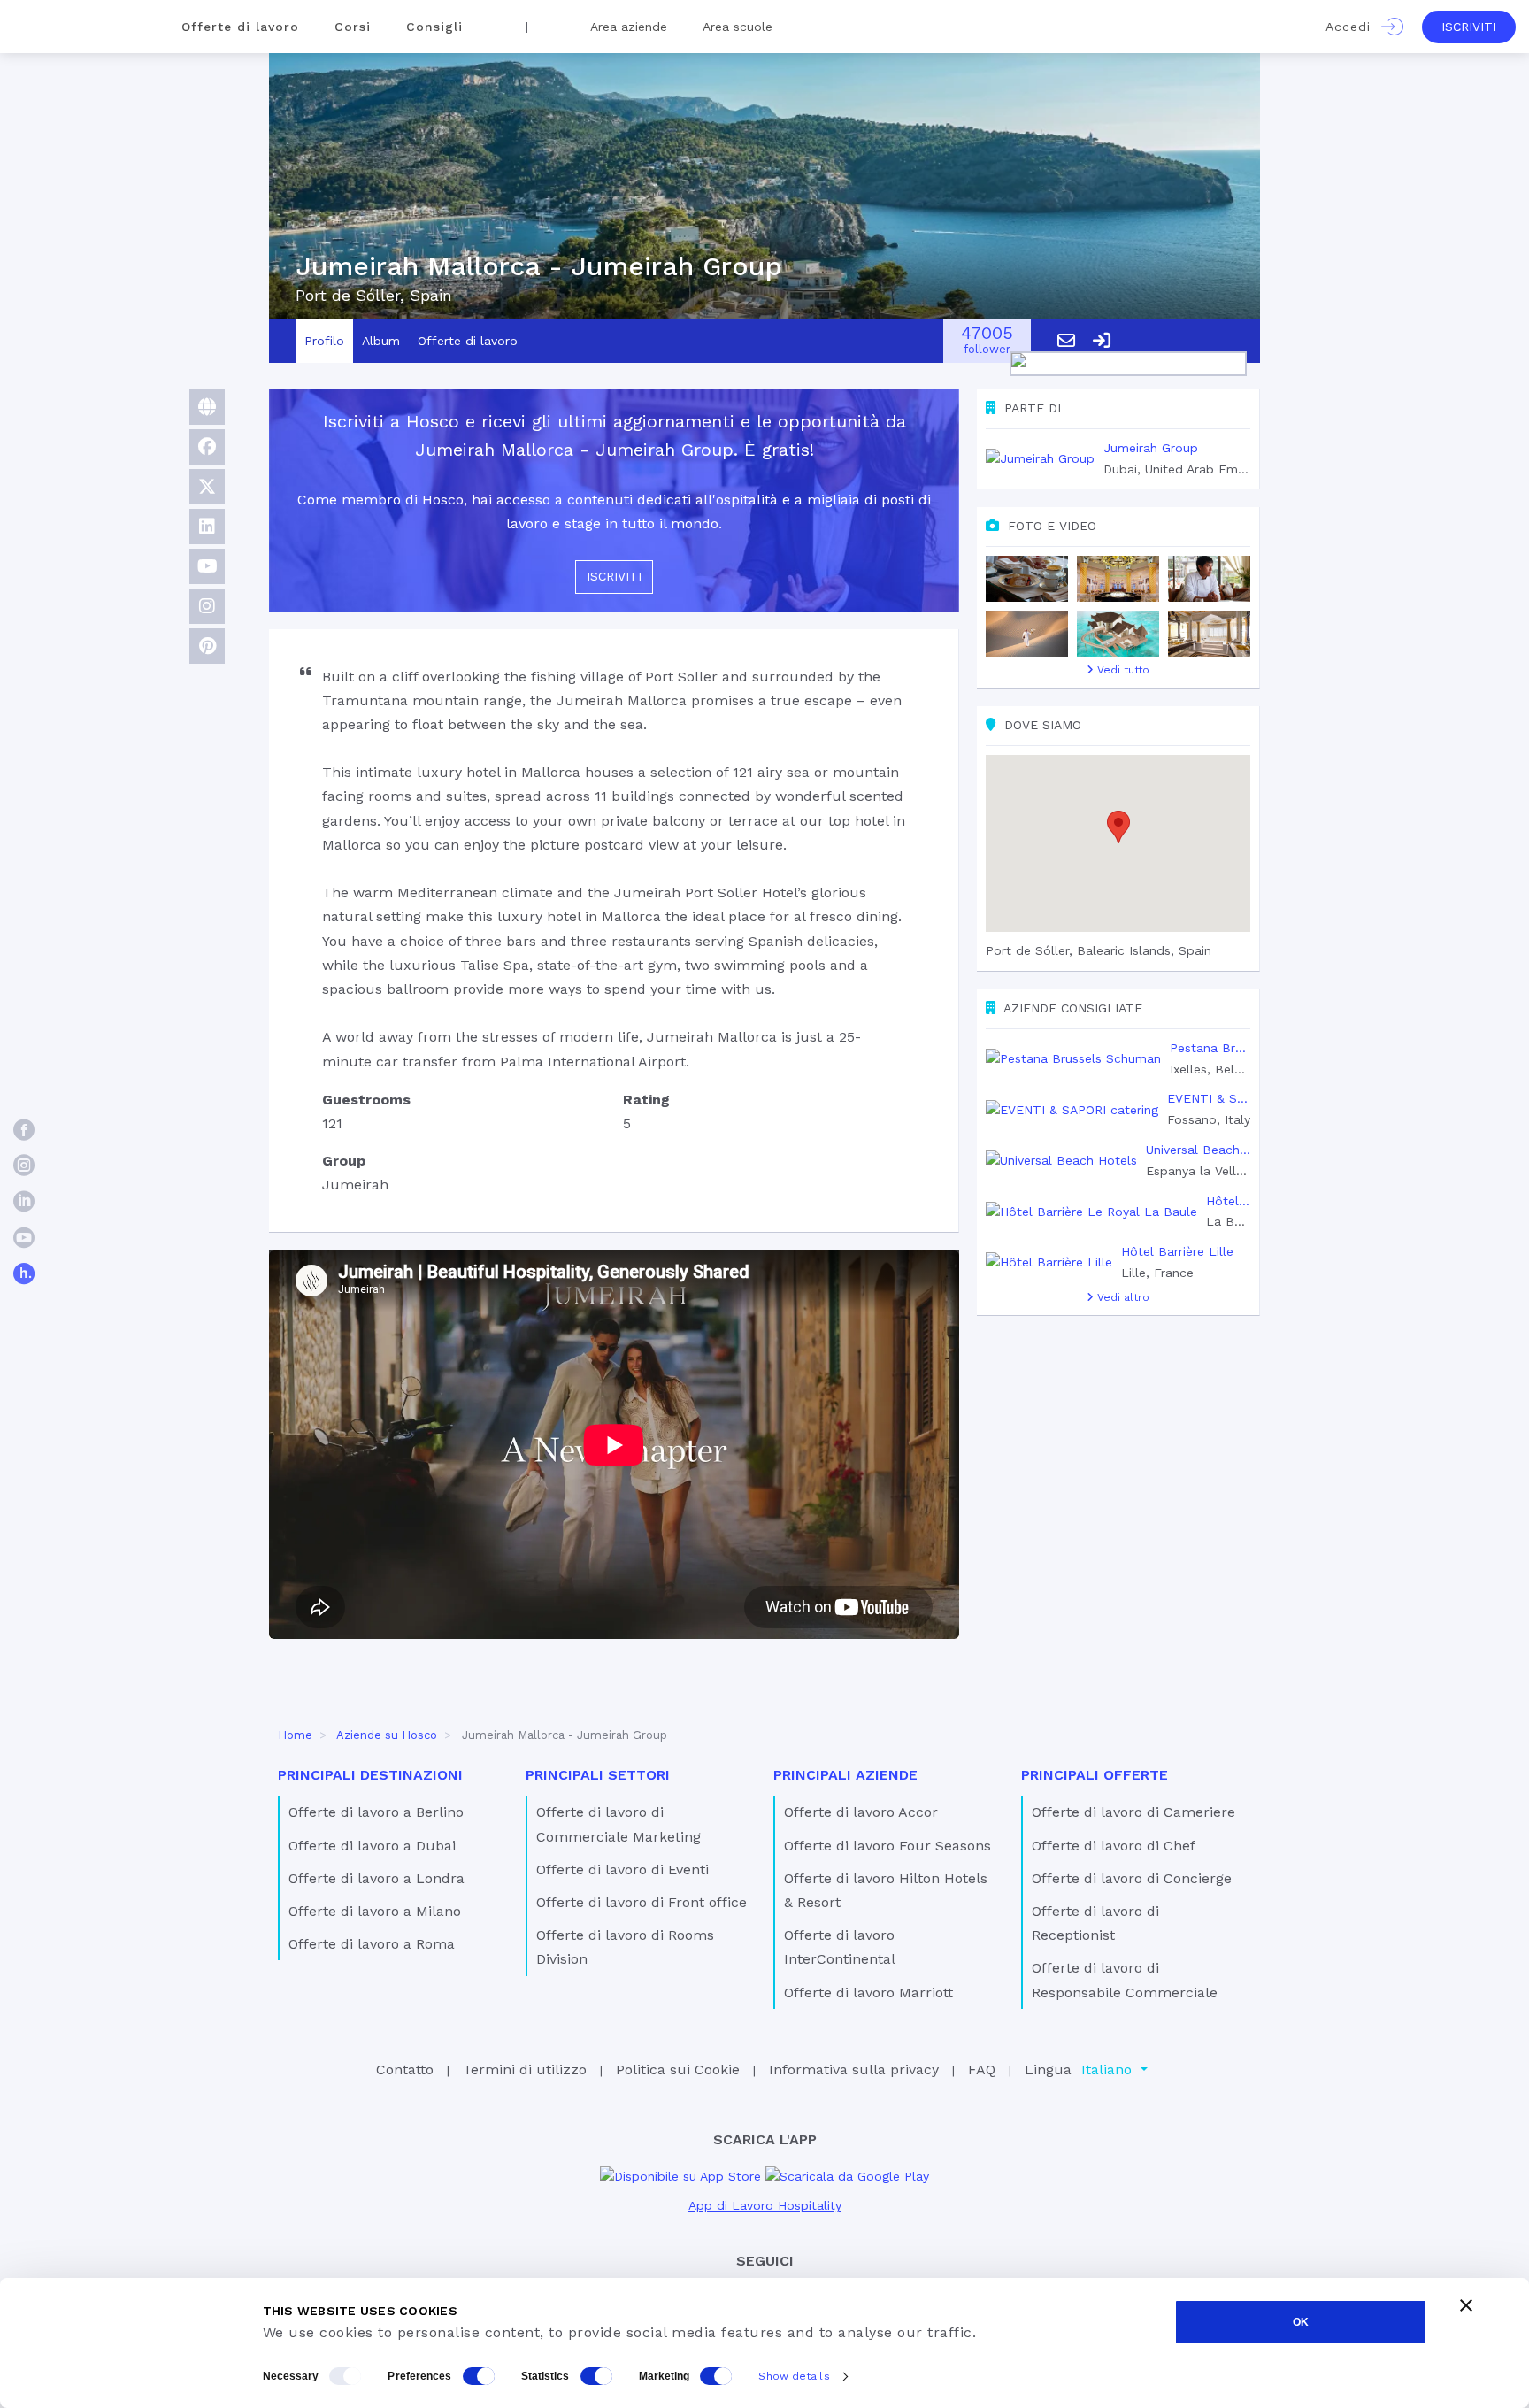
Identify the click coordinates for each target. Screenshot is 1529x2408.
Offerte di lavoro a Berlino (376, 1812)
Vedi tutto (1122, 670)
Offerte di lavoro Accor (861, 1812)
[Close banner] (1466, 2305)
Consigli (434, 27)
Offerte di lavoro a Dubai (372, 1846)
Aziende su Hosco (387, 1735)
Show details (794, 2376)
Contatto (405, 2069)
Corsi (353, 27)
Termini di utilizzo (525, 2069)
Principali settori (598, 1775)
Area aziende (629, 27)
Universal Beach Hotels (1198, 1150)
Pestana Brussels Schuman (1210, 1048)
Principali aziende (845, 1775)
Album (381, 341)
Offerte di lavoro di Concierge (1132, 1878)
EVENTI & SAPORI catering (1209, 1098)
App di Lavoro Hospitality (765, 2205)
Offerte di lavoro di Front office (642, 1902)
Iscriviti (1469, 27)
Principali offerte (1095, 1775)
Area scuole (738, 27)
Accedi (1353, 27)
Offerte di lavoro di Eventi (622, 1869)
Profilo (324, 341)
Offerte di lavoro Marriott (868, 1993)
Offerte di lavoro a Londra (376, 1878)
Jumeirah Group (1151, 448)
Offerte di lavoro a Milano (375, 1911)
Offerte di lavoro (240, 27)
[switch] (479, 2376)
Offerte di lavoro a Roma (372, 1944)
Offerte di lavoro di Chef (1114, 1846)
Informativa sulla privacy (854, 2069)
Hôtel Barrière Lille (1177, 1251)
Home (295, 1735)
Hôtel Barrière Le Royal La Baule (1228, 1201)
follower (987, 341)
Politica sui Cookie (678, 2069)
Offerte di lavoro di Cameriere (1133, 1812)
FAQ (982, 2069)
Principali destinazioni (370, 1775)
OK (1301, 2322)
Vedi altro (1122, 1297)
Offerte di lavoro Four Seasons (887, 1846)
